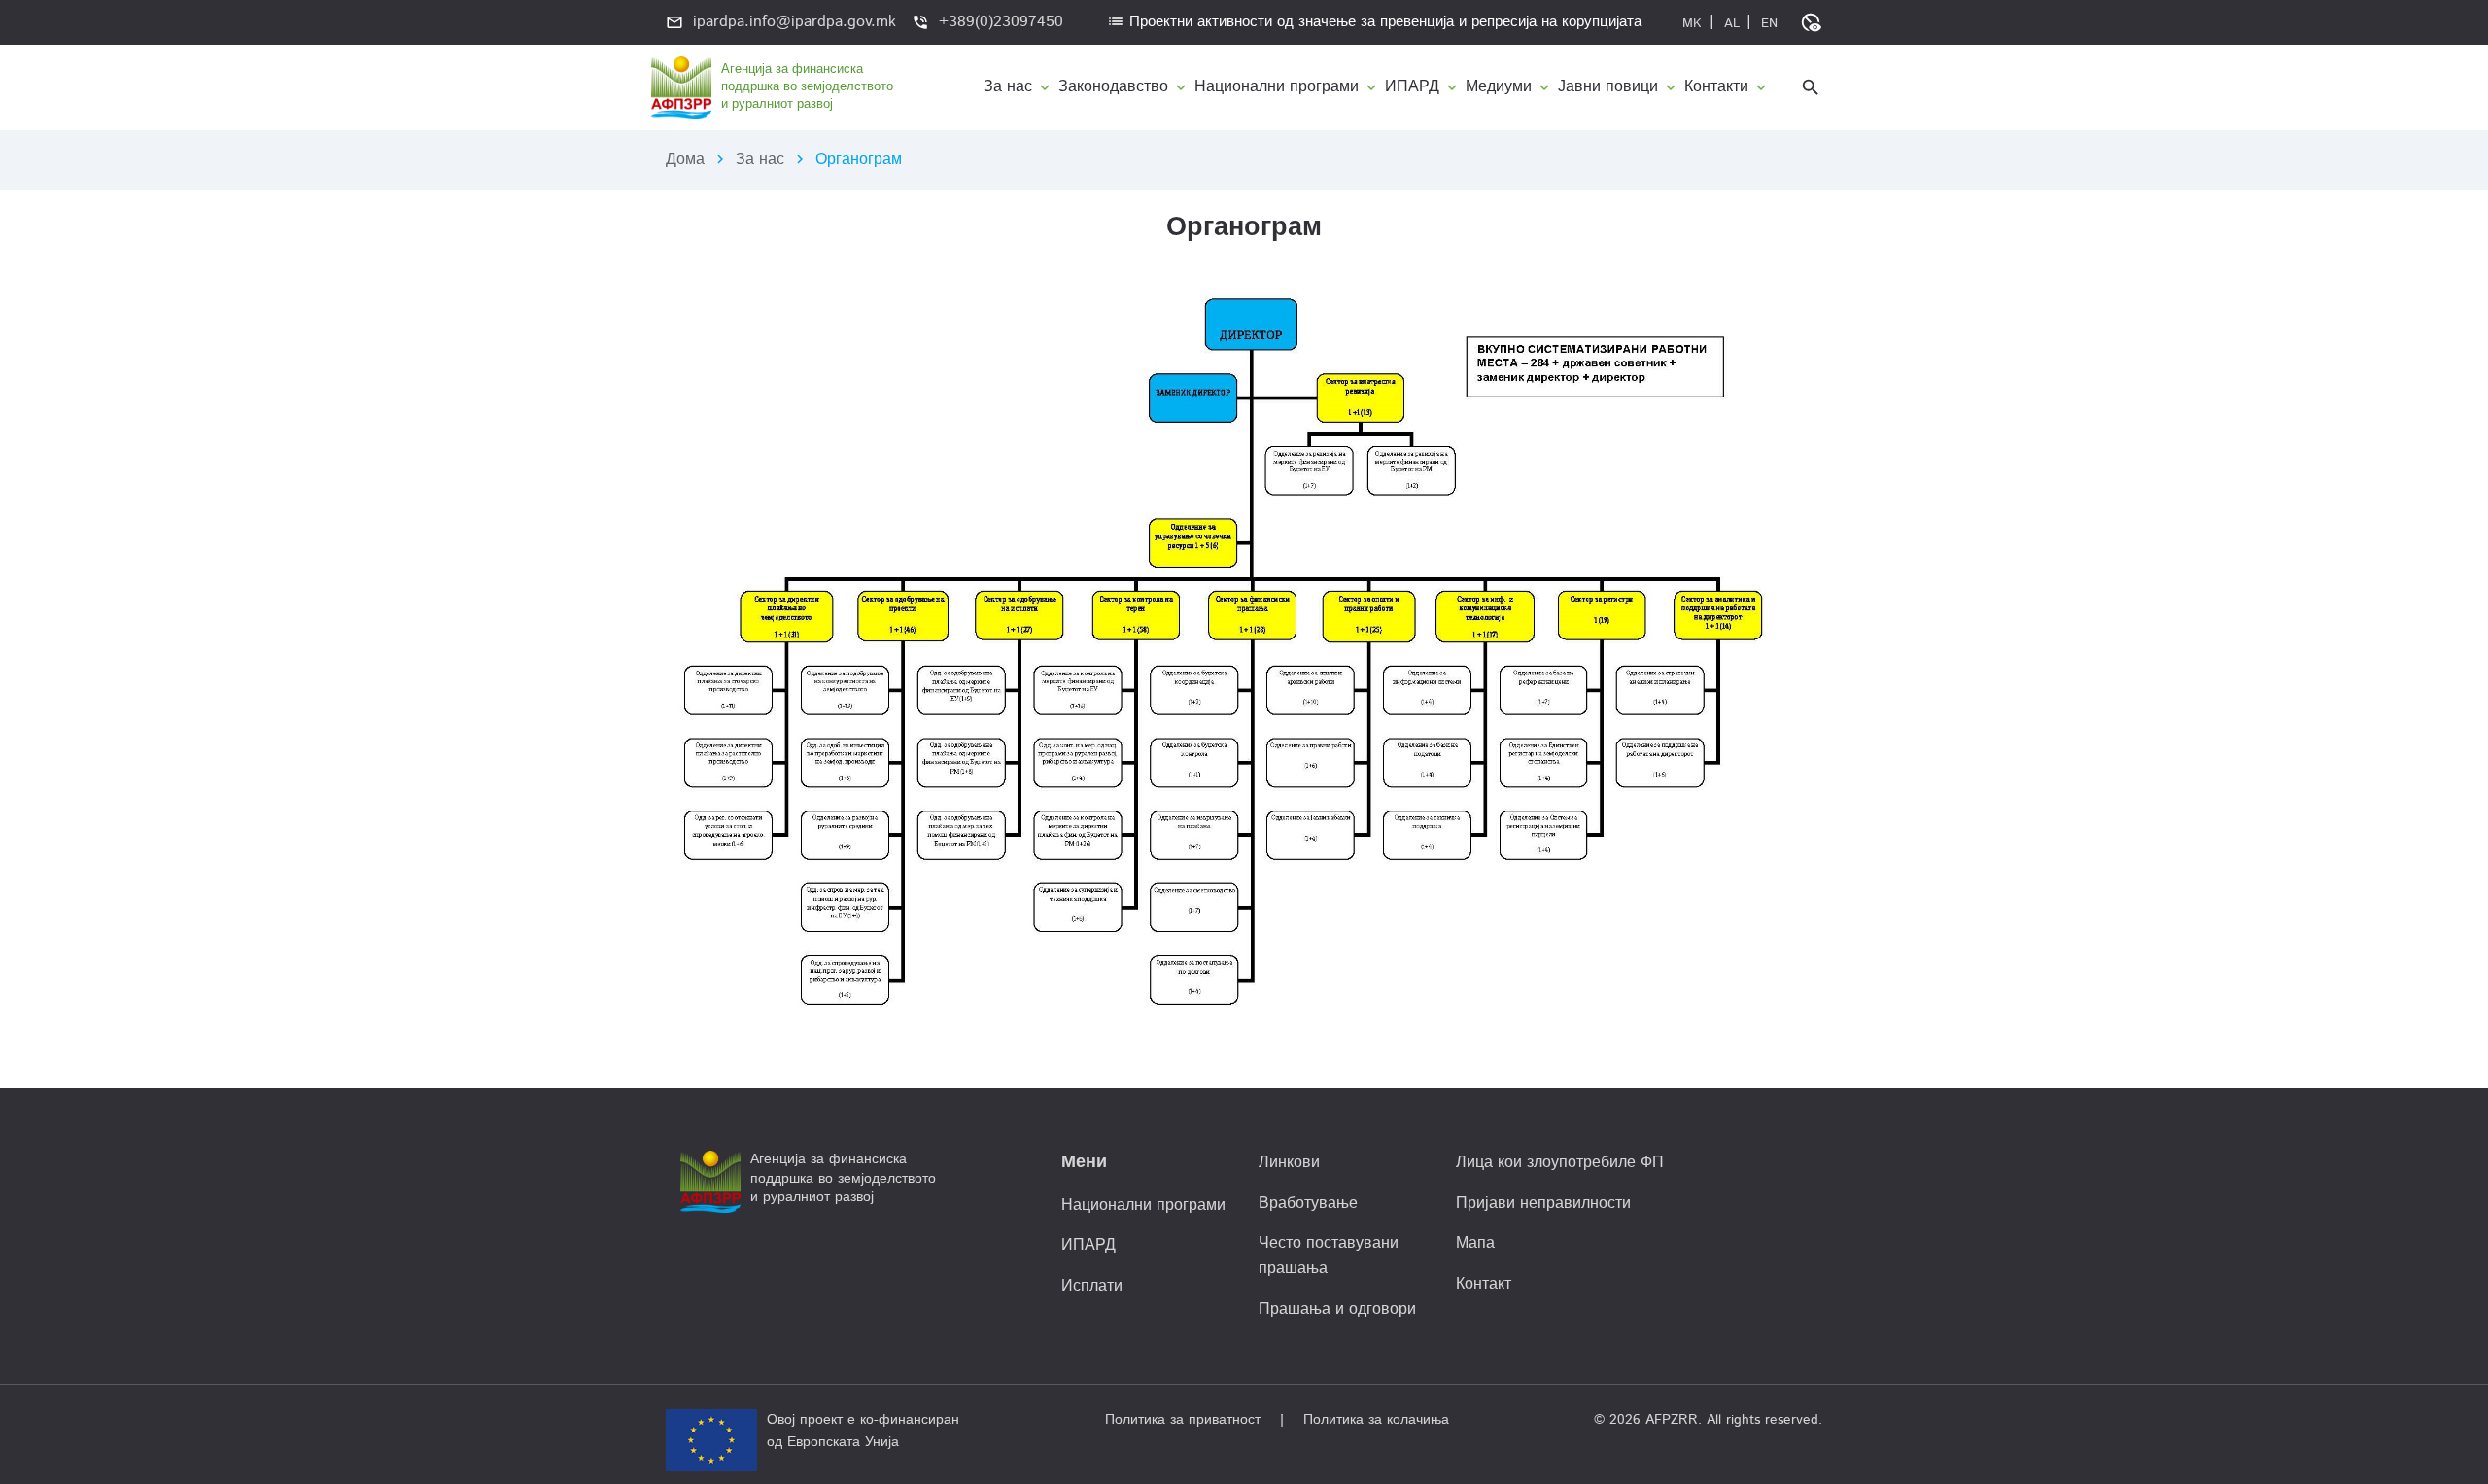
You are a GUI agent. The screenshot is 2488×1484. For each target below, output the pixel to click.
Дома (685, 160)
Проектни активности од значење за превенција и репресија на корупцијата (1374, 22)
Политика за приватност (1183, 1420)
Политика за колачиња (1376, 1420)
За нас (760, 160)
